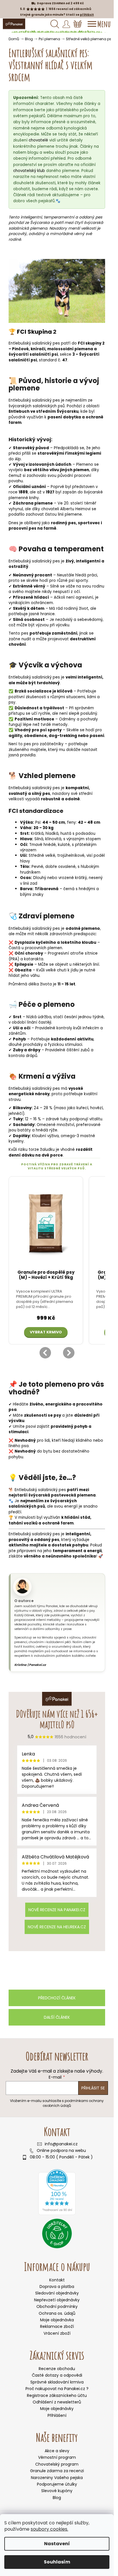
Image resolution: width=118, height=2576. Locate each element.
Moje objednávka (57, 2320)
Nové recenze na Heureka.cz (57, 1927)
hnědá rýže (47, 1130)
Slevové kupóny (57, 2491)
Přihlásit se (93, 2088)
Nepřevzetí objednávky (57, 2300)
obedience (35, 736)
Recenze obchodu (57, 2369)
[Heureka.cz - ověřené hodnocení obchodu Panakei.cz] (57, 2192)
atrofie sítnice (84, 953)
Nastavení (57, 2544)
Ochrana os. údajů (57, 2313)
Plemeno (85, 464)
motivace (44, 719)
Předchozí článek (57, 1998)
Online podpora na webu (61, 2151)
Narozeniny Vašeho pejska (57, 2478)
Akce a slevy (57, 2451)
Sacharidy (24, 1125)
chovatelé (38, 140)
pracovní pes (22, 528)
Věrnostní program (57, 2457)
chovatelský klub (29, 171)
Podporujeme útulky (57, 2484)
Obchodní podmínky (57, 2306)
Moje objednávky (57, 2409)
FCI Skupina (34, 332)
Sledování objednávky (57, 2293)
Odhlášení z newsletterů (57, 2402)
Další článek (57, 2017)
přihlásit (87, 15)
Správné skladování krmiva (57, 2382)
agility (15, 736)
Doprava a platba (57, 2287)
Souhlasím (57, 2562)
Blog (57, 2498)
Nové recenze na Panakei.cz (57, 1910)
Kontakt (57, 2280)
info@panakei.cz (61, 2144)
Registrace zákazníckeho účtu (57, 2396)
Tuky (18, 1119)
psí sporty (78, 581)
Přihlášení (57, 2416)
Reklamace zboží (57, 2326)
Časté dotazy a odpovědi (57, 2375)
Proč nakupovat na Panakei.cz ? (57, 2389)
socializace (39, 691)
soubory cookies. (49, 2529)
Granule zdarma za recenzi (57, 2471)
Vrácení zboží (57, 2333)
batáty (24, 1130)
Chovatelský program (57, 2464)
